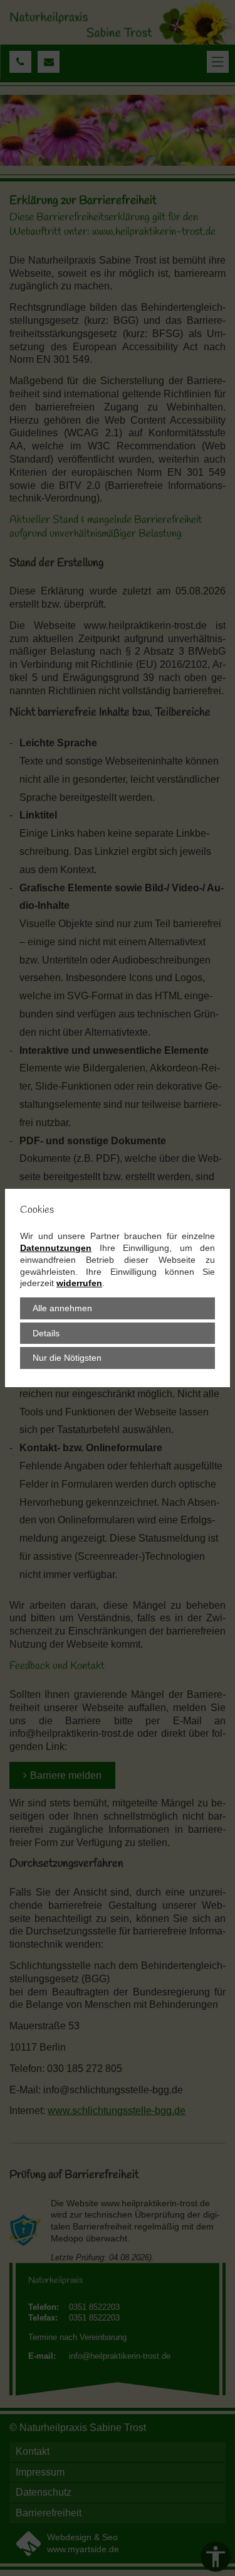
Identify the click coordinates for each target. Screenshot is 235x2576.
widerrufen (79, 1283)
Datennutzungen (56, 1248)
